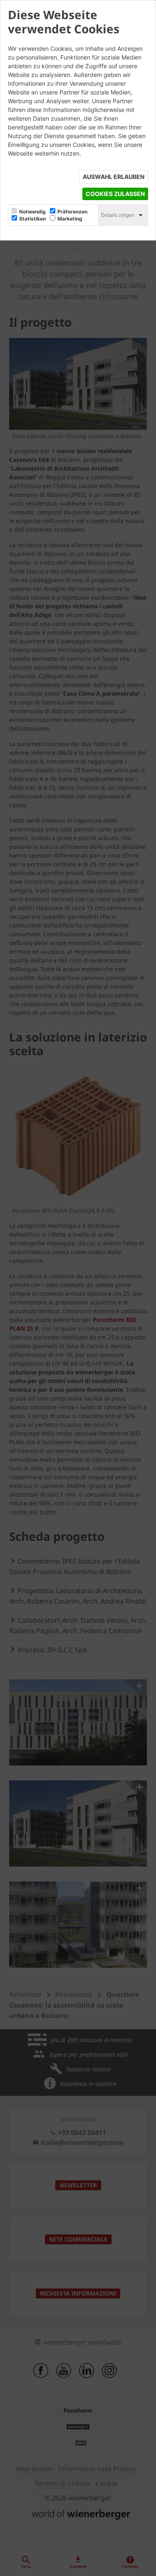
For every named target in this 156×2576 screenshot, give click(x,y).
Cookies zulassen (115, 194)
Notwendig (32, 212)
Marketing (70, 219)
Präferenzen (72, 212)
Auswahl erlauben (114, 177)
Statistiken (32, 219)
